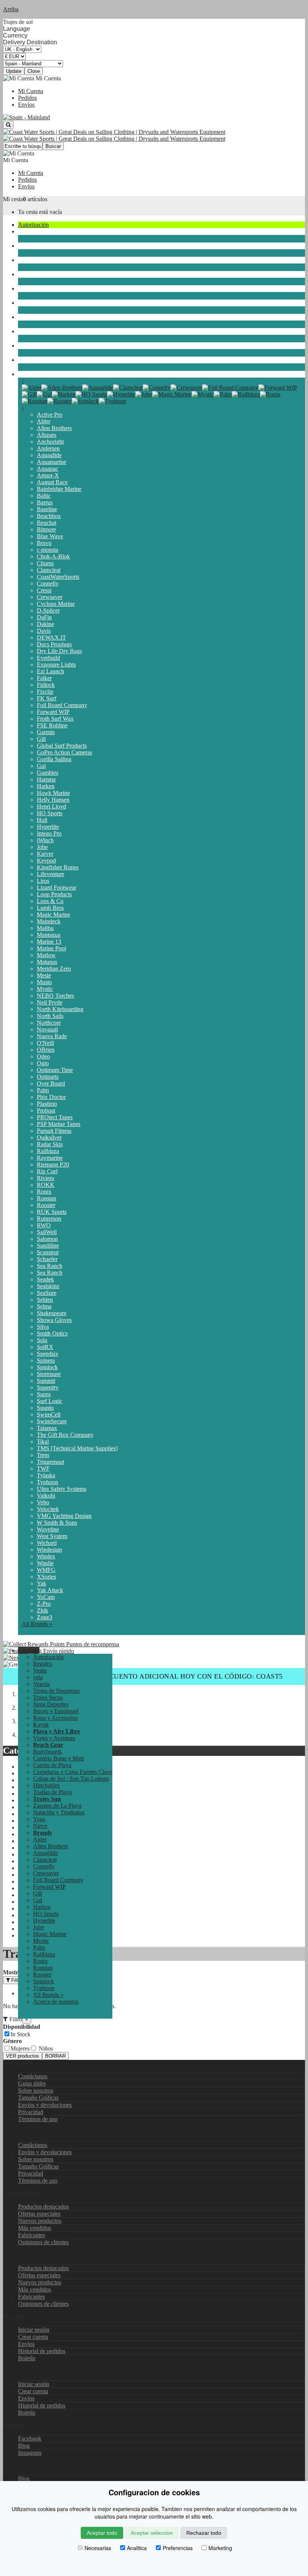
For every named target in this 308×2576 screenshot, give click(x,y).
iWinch (45, 840)
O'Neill (45, 1043)
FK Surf (47, 698)
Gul (41, 766)
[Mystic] (203, 394)
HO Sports (50, 813)
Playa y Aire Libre (40, 346)
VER (23, 2056)
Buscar (53, 146)
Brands (26, 374)
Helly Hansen (53, 800)
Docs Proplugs (54, 644)
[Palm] (223, 394)
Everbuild (48, 658)
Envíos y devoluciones (45, 2105)
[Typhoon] (112, 401)
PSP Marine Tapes (59, 1124)
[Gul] (44, 394)
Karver (45, 854)
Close (34, 71)
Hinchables (46, 1785)
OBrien (46, 1050)
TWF (43, 1469)
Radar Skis (50, 1144)
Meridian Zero (54, 969)
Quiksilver (49, 1137)
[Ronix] (270, 394)
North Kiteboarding (60, 1009)
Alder (44, 421)
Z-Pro (44, 1604)
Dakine (45, 624)
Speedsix (48, 1354)
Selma (44, 1306)
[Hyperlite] (121, 394)
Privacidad (31, 2112)
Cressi (44, 590)
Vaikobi (46, 1496)
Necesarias (98, 2548)
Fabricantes (32, 2235)
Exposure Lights (56, 665)
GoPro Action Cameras (64, 752)
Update (14, 71)
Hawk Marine (53, 793)
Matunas (47, 962)
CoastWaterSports (58, 577)
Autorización (33, 225)
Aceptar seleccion (152, 2533)
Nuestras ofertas (22, 2255)
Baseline (47, 509)
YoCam (46, 1597)
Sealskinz (48, 1286)
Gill (41, 739)
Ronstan (47, 1198)
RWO (44, 1225)
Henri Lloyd (51, 806)
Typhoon (48, 1482)
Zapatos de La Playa (57, 1806)
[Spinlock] (85, 401)
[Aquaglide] (98, 388)
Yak (42, 1583)
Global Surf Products (62, 746)
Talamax (47, 1428)
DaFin (44, 617)
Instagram (30, 2453)
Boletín (27, 2358)
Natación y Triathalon (59, 1812)
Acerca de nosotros (56, 2002)
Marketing (220, 2548)
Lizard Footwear (57, 888)
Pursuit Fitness (54, 1131)
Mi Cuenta (31, 91)
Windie (45, 1563)
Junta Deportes (36, 288)
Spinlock (47, 1367)
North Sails (50, 1016)
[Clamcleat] (128, 388)
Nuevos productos (40, 2221)
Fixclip (45, 692)
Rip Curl (47, 1171)
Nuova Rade (52, 1036)
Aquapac (48, 469)
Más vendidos (35, 2228)
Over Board (51, 1083)
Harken (46, 786)
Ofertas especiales (39, 2214)
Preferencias (178, 2548)
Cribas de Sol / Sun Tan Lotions (71, 1779)
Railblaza (48, 1151)
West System (52, 1536)
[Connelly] (157, 388)
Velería (26, 246)
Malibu (45, 928)
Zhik (42, 1610)
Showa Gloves (54, 1320)
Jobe (42, 847)
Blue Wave (50, 536)
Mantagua (49, 935)
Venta (40, 1670)
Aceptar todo (102, 2533)
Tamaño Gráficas (38, 2098)
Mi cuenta (15, 2371)
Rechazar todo (204, 2533)
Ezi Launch (51, 671)
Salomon (47, 1239)
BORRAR (55, 2056)
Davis (44, 631)
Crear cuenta (33, 2337)
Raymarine (50, 1158)
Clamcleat (49, 570)
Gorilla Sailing (54, 759)
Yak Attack (50, 1590)
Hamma (46, 779)
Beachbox (49, 516)
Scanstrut (48, 1252)
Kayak (26, 331)
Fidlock (46, 685)
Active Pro (50, 415)
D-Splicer (48, 611)
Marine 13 (49, 942)
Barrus (45, 502)
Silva (43, 1327)
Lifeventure (51, 874)
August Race (52, 482)
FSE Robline (52, 725)
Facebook (30, 2438)
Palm (43, 1090)
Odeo (43, 1056)
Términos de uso (38, 2119)
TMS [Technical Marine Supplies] (77, 1448)
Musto (44, 982)
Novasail (47, 1029)
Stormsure (49, 1374)
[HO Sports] (91, 394)
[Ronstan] (35, 401)
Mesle (44, 975)
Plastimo (47, 1104)
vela (23, 231)
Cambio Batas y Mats (59, 1758)
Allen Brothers (54, 428)
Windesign (49, 1550)
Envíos (26, 105)
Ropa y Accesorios (40, 317)
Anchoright (50, 442)
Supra (44, 1394)
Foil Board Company (62, 705)
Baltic (44, 496)
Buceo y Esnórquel (41, 303)
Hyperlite (48, 827)
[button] (29, 1650)
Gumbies (48, 773)
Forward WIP (53, 712)
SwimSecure (52, 1421)
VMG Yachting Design (64, 1516)
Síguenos (14, 2465)
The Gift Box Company (65, 1435)
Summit (46, 1381)
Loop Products (54, 894)
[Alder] (32, 388)
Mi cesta (13, 199)
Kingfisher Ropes (58, 867)
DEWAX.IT (51, 638)
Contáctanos (33, 2076)
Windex (46, 1556)
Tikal (43, 1442)
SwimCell (49, 1414)
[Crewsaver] (186, 388)
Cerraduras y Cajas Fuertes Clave (73, 1772)
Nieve (25, 360)
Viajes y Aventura (54, 1738)
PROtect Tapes (55, 1117)
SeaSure (47, 1293)
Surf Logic (50, 1401)
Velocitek (48, 1509)
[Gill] (29, 394)
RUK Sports (52, 1212)
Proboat (46, 1110)
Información (17, 2132)
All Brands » (37, 1624)
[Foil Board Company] (230, 388)
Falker (44, 678)
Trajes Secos (33, 274)
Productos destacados (43, 2206)
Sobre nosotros (36, 2090)
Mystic (45, 989)
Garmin (46, 732)
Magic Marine (54, 915)
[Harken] (64, 394)
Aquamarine (51, 462)
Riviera (45, 1178)
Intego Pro (49, 833)
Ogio (43, 1063)
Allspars (47, 435)
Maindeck (49, 921)
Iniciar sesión (34, 2330)
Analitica (137, 2548)
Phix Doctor (51, 1097)
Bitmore (46, 529)
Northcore (49, 1023)
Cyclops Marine (56, 604)
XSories (46, 1577)
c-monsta (48, 550)
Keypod (46, 860)
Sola (42, 1340)
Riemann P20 (53, 1165)
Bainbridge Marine (59, 489)
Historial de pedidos (42, 2351)
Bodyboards (48, 1752)
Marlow (46, 955)
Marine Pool (51, 948)
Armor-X (48, 475)
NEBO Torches (55, 996)
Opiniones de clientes (43, 2242)
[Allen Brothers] (62, 388)
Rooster (46, 1205)
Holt (42, 820)
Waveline (48, 1529)
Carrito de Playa (52, 1765)
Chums (45, 563)
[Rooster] (60, 401)
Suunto (45, 1408)
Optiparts (48, 1077)
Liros (43, 881)
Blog (24, 2446)
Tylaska (46, 1475)
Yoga (39, 1819)
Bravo (44, 543)
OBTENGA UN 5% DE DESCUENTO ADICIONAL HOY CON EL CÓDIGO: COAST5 (154, 1676)
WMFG (46, 1570)
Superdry (48, 1387)
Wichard (47, 1543)
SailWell (47, 1232)
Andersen (48, 448)
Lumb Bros (50, 908)
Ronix (44, 1192)
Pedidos (27, 98)
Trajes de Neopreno (41, 260)
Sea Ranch (50, 1266)
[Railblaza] (246, 394)
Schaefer (47, 1259)
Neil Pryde (50, 1002)
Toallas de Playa (52, 1792)
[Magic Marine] (172, 394)
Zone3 (45, 1617)
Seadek (45, 1279)
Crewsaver (50, 597)
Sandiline (48, 1246)
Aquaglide (49, 455)
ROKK (46, 1185)
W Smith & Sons (57, 1523)
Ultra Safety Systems (62, 1489)
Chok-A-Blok (53, 556)
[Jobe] (144, 394)
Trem (43, 1455)
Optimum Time (55, 1070)
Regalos (43, 1664)
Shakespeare (52, 1313)
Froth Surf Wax (55, 719)
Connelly (48, 583)
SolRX (45, 1347)
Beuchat (47, 523)
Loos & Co (50, 901)
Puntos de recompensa (92, 1644)
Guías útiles (32, 2083)
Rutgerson (49, 1219)
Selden (45, 1300)
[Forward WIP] (278, 388)
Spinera (46, 1360)
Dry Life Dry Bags (59, 651)
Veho (43, 1502)
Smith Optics (52, 1333)
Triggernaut (51, 1462)
